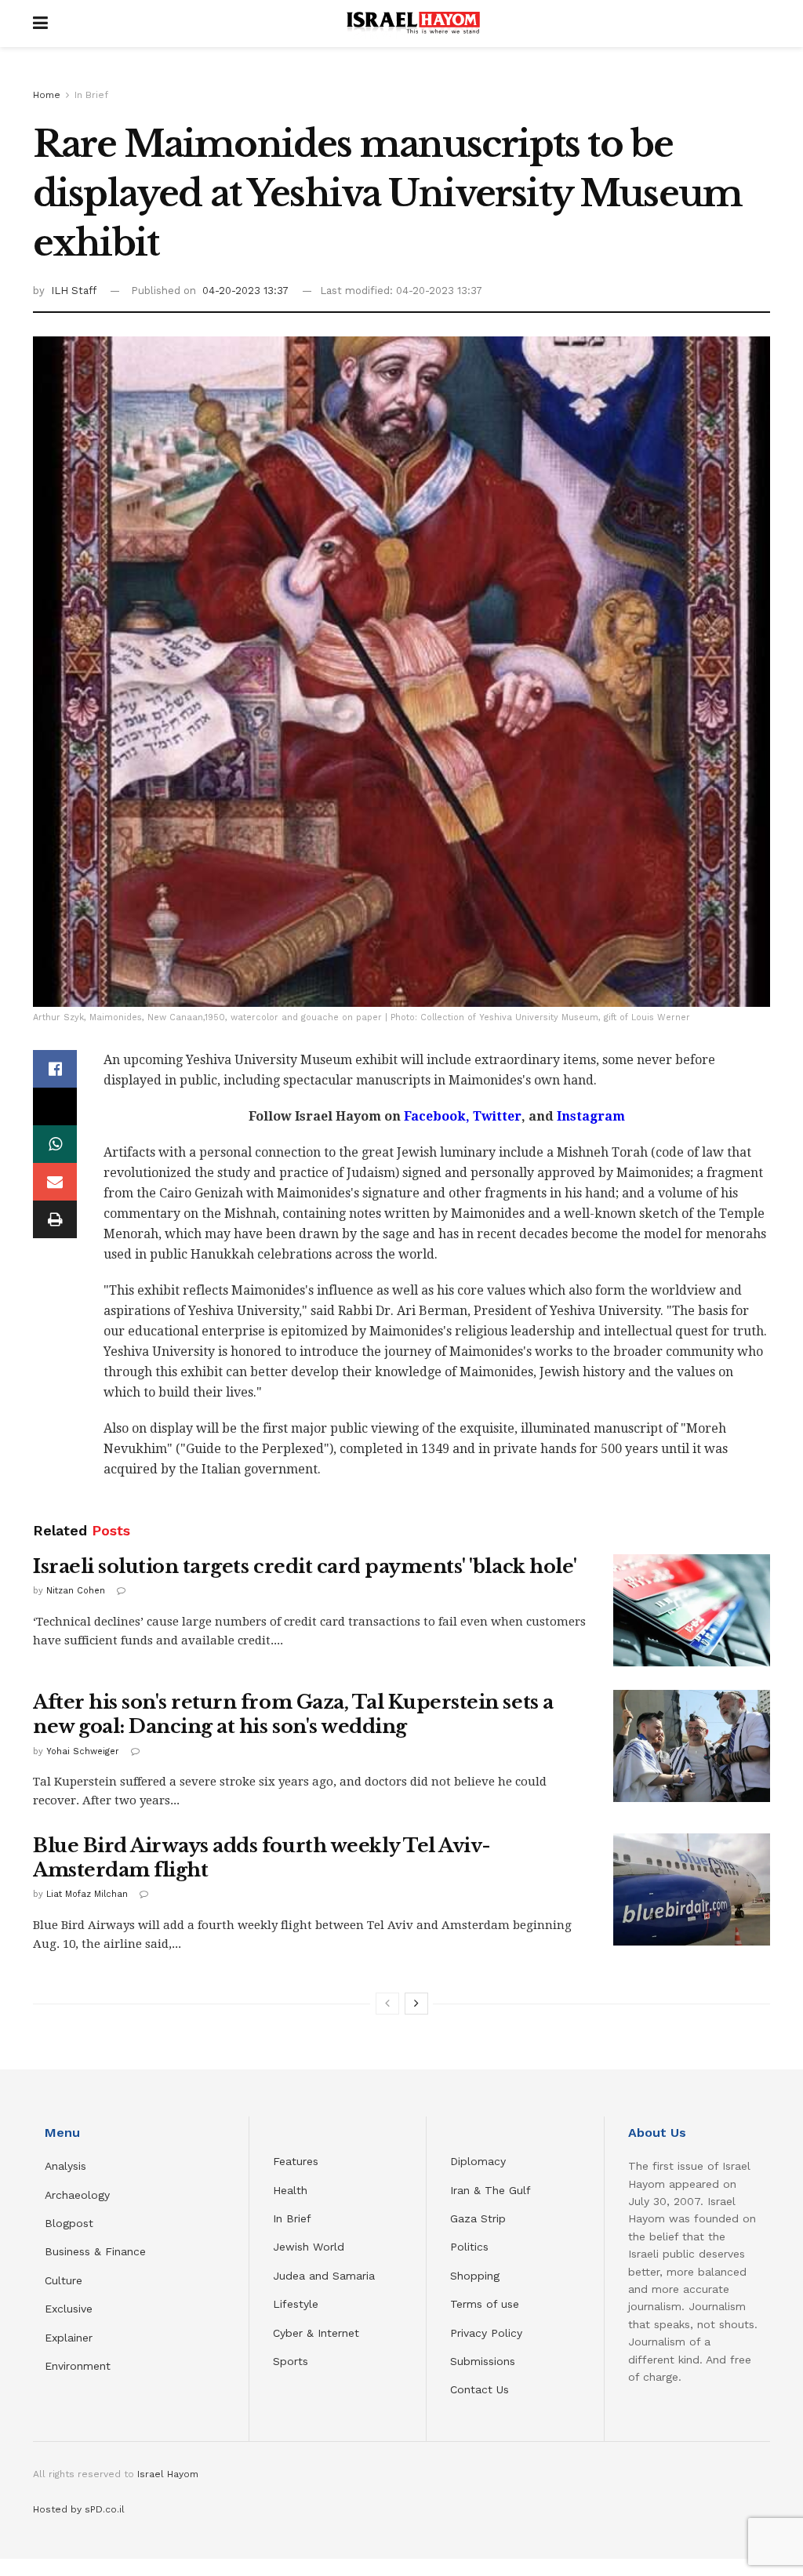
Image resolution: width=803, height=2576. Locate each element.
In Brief (91, 95)
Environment (78, 2366)
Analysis (67, 2166)
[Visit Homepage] (413, 24)
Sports (291, 2361)
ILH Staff (74, 291)
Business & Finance (95, 2251)
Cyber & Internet (316, 2333)
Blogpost (69, 2223)
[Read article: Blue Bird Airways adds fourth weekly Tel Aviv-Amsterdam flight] (692, 1889)
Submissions (483, 2361)
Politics (469, 2247)
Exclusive (69, 2309)
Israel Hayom (168, 2474)
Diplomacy (480, 2161)
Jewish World (309, 2247)
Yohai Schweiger (83, 1751)
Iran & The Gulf (491, 2190)
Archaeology (77, 2195)
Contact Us (480, 2389)
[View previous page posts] (387, 2004)
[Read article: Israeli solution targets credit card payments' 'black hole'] (692, 1610)
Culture (64, 2280)
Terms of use (485, 2304)
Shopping (475, 2276)
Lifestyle (296, 2304)
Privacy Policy (486, 2333)
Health (290, 2190)
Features (296, 2161)
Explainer (69, 2338)
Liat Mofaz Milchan (87, 1894)
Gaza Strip (478, 2218)
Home (47, 95)
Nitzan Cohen (76, 1591)
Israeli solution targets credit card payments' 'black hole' (305, 1566)
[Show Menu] (40, 24)
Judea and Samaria (324, 2276)
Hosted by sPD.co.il (79, 2509)
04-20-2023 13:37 (245, 291)
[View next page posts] (416, 2004)
